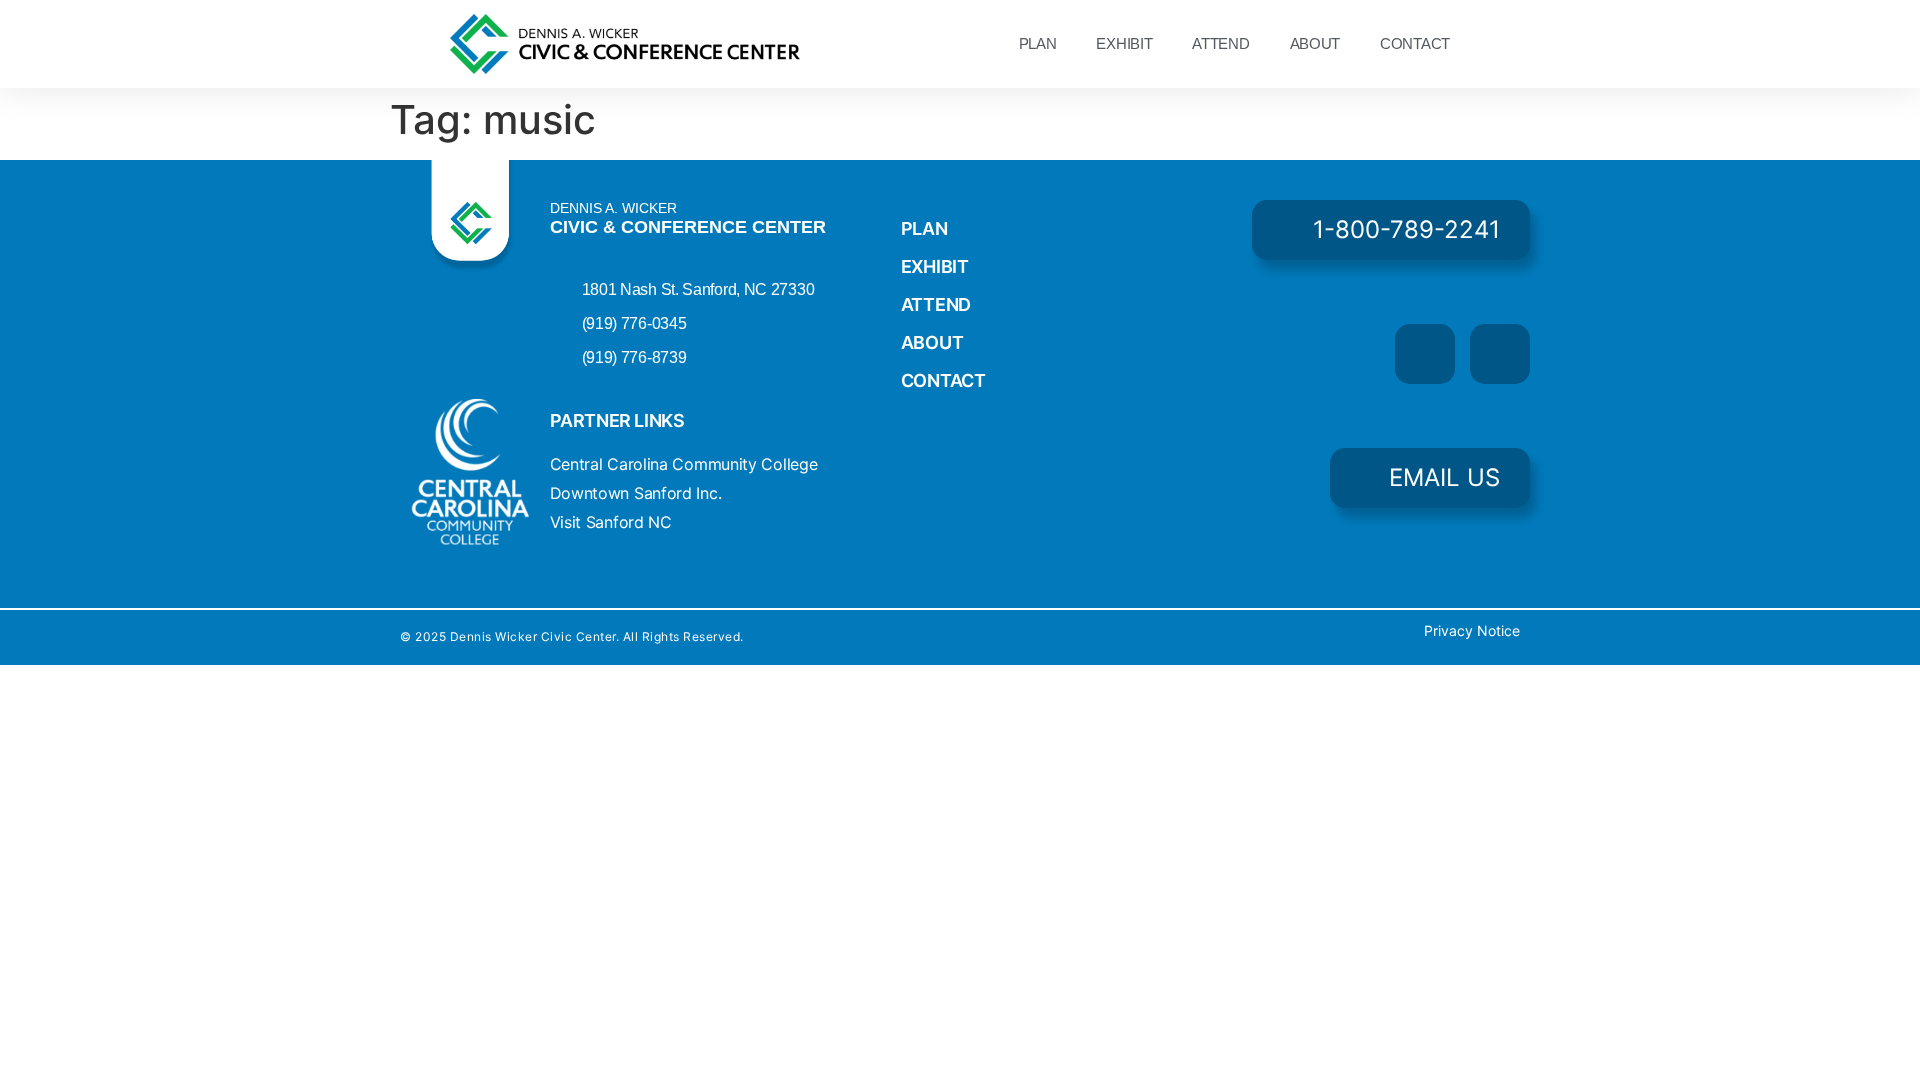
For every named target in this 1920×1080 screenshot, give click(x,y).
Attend (1220, 43)
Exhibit (1124, 43)
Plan (1038, 43)
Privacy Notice (1472, 630)
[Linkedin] (1500, 354)
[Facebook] (1425, 354)
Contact (1415, 43)
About (1315, 43)
